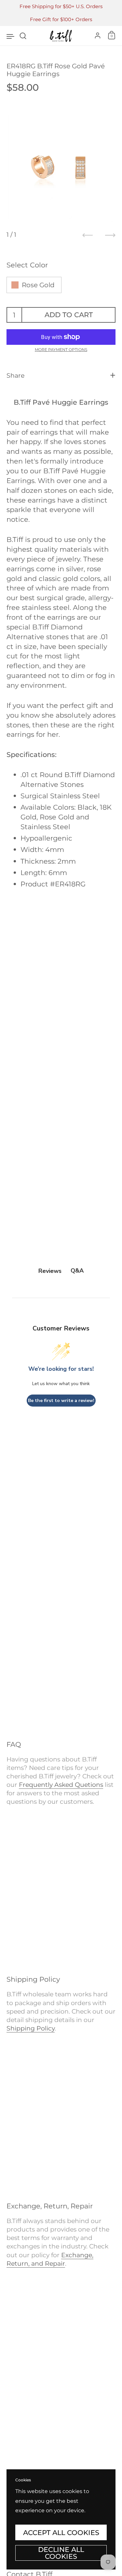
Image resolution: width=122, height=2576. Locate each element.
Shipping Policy (31, 2028)
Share (15, 376)
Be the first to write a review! (61, 1401)
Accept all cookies (61, 2532)
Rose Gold (38, 285)
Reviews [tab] (50, 1271)
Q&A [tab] (77, 1271)
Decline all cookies (61, 2553)
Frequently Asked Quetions (61, 1785)
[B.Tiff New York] (61, 36)
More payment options (61, 350)
